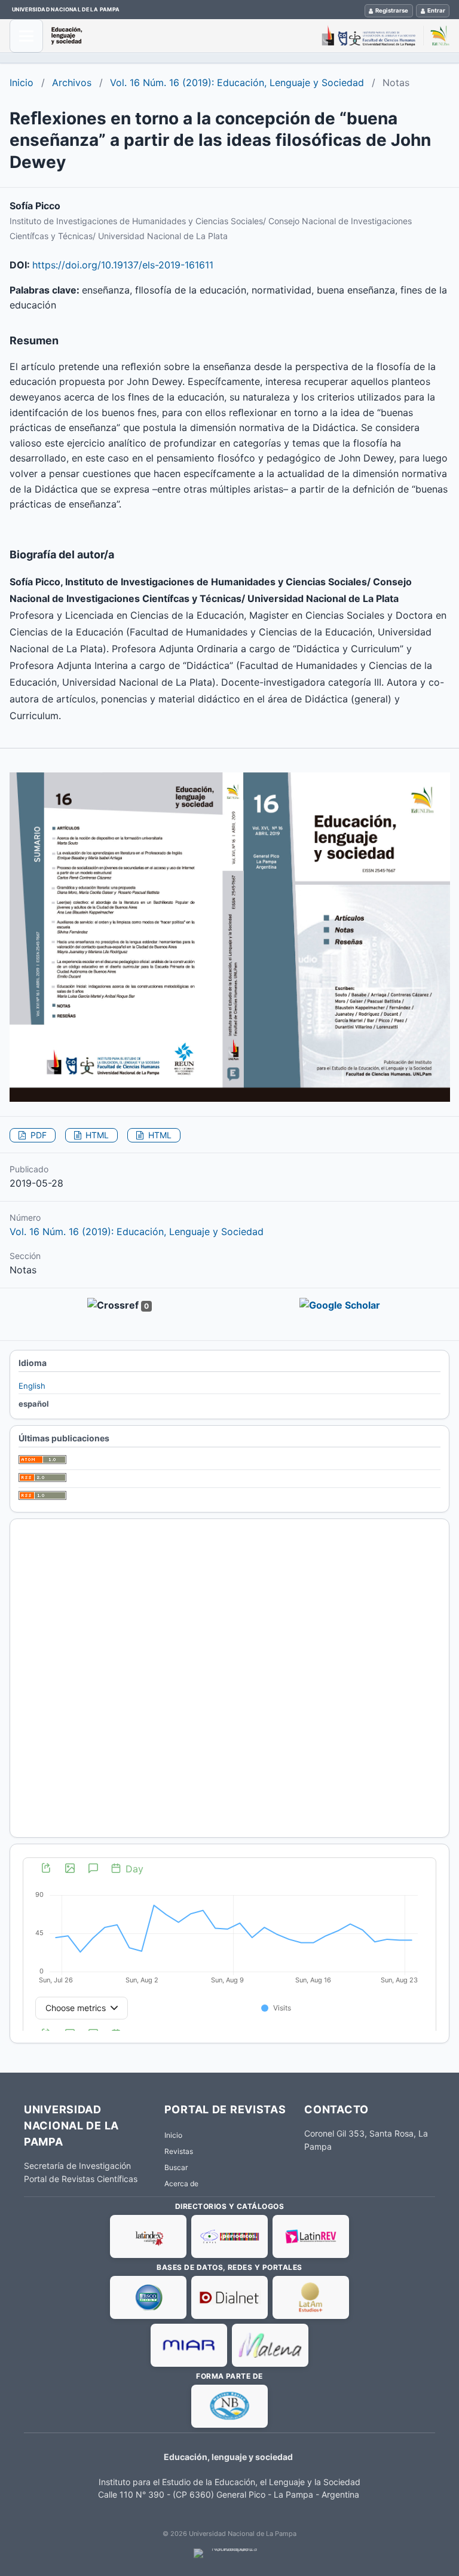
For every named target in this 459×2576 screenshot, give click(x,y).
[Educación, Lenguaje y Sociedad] (250, 36)
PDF (37, 1135)
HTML (96, 1135)
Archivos (72, 82)
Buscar (176, 2167)
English (32, 1386)
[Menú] (26, 36)
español (34, 1404)
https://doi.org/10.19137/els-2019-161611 (123, 265)
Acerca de (181, 2184)
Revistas (179, 2151)
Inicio (22, 82)
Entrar (436, 10)
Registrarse (392, 10)
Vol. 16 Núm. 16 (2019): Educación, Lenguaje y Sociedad (237, 82)
